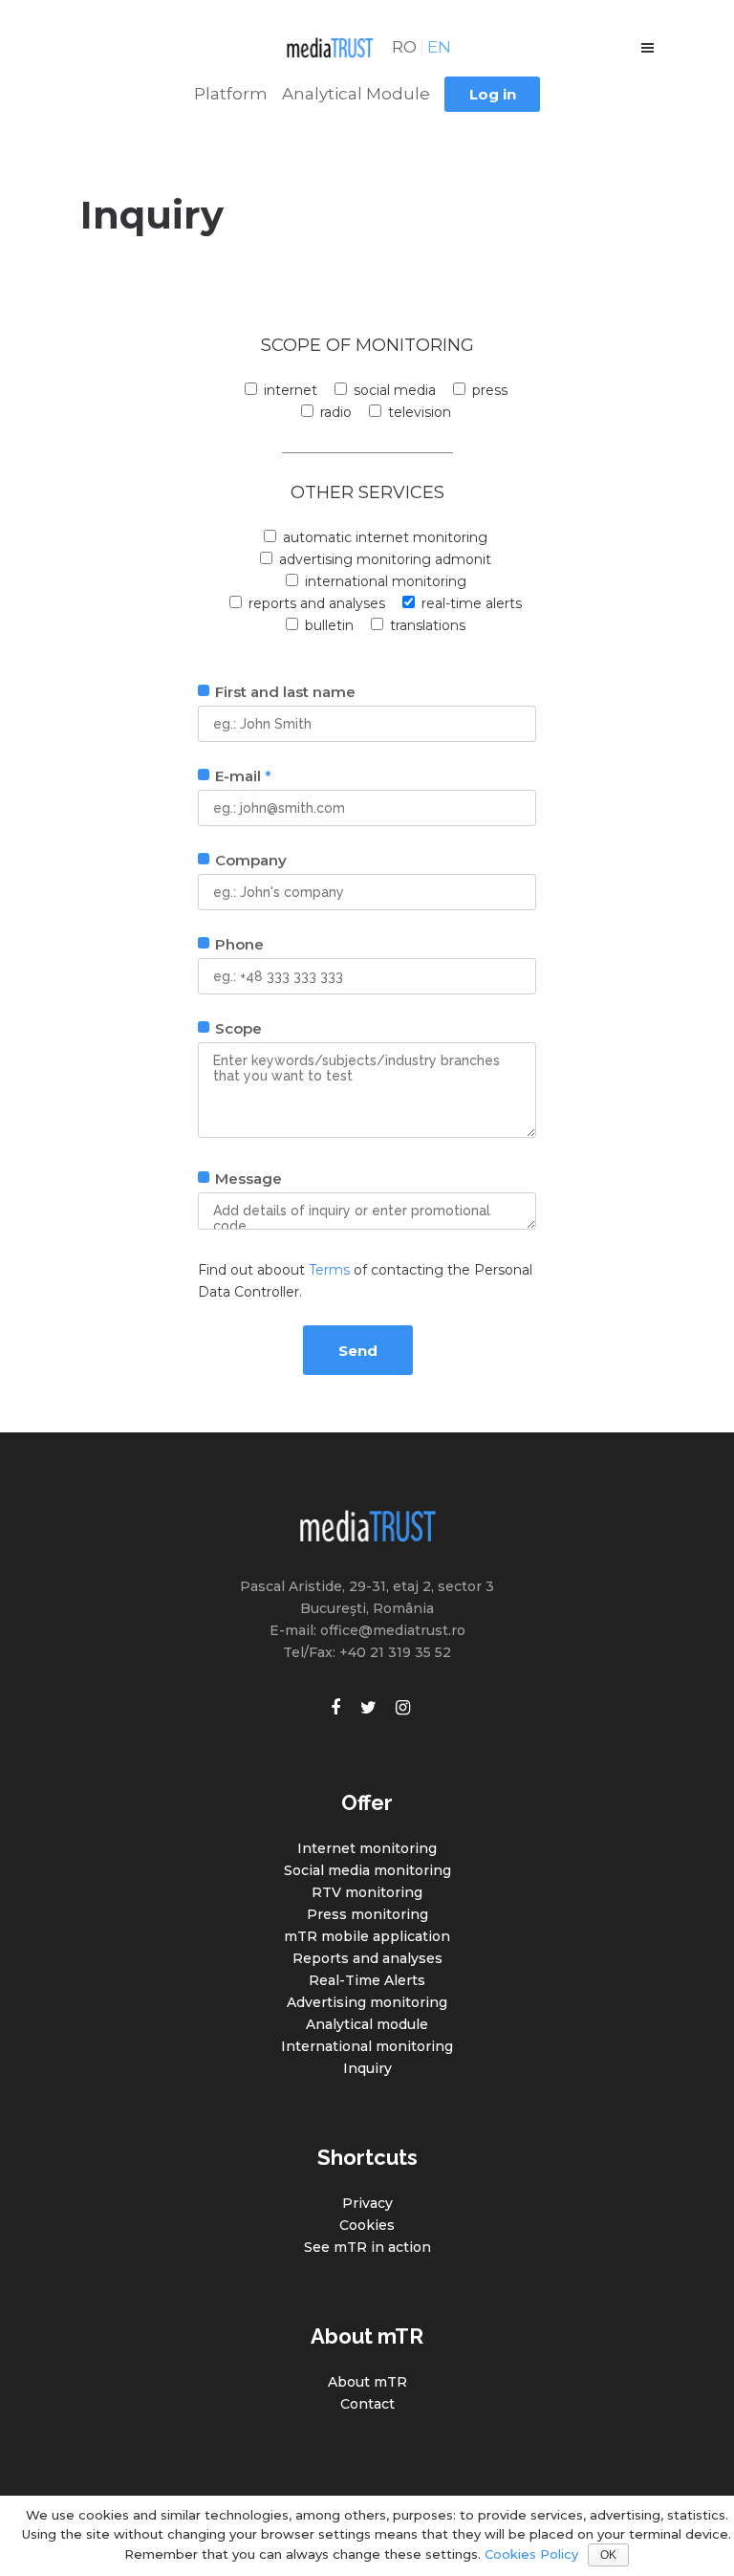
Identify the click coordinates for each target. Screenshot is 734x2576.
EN (439, 47)
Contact (367, 2404)
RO (404, 47)
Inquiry (367, 2068)
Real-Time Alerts (367, 1980)
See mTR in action (367, 2247)
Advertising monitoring (367, 2002)
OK (608, 2555)
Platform (231, 94)
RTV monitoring (367, 1892)
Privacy (367, 2203)
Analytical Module (356, 94)
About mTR (367, 2382)
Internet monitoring (367, 1848)
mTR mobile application (367, 1936)
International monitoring (367, 2046)
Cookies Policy (531, 2554)
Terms (329, 1270)
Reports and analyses (367, 1958)
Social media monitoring (367, 1870)
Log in (493, 94)
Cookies (367, 2225)
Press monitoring (367, 1914)
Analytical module (367, 2024)
